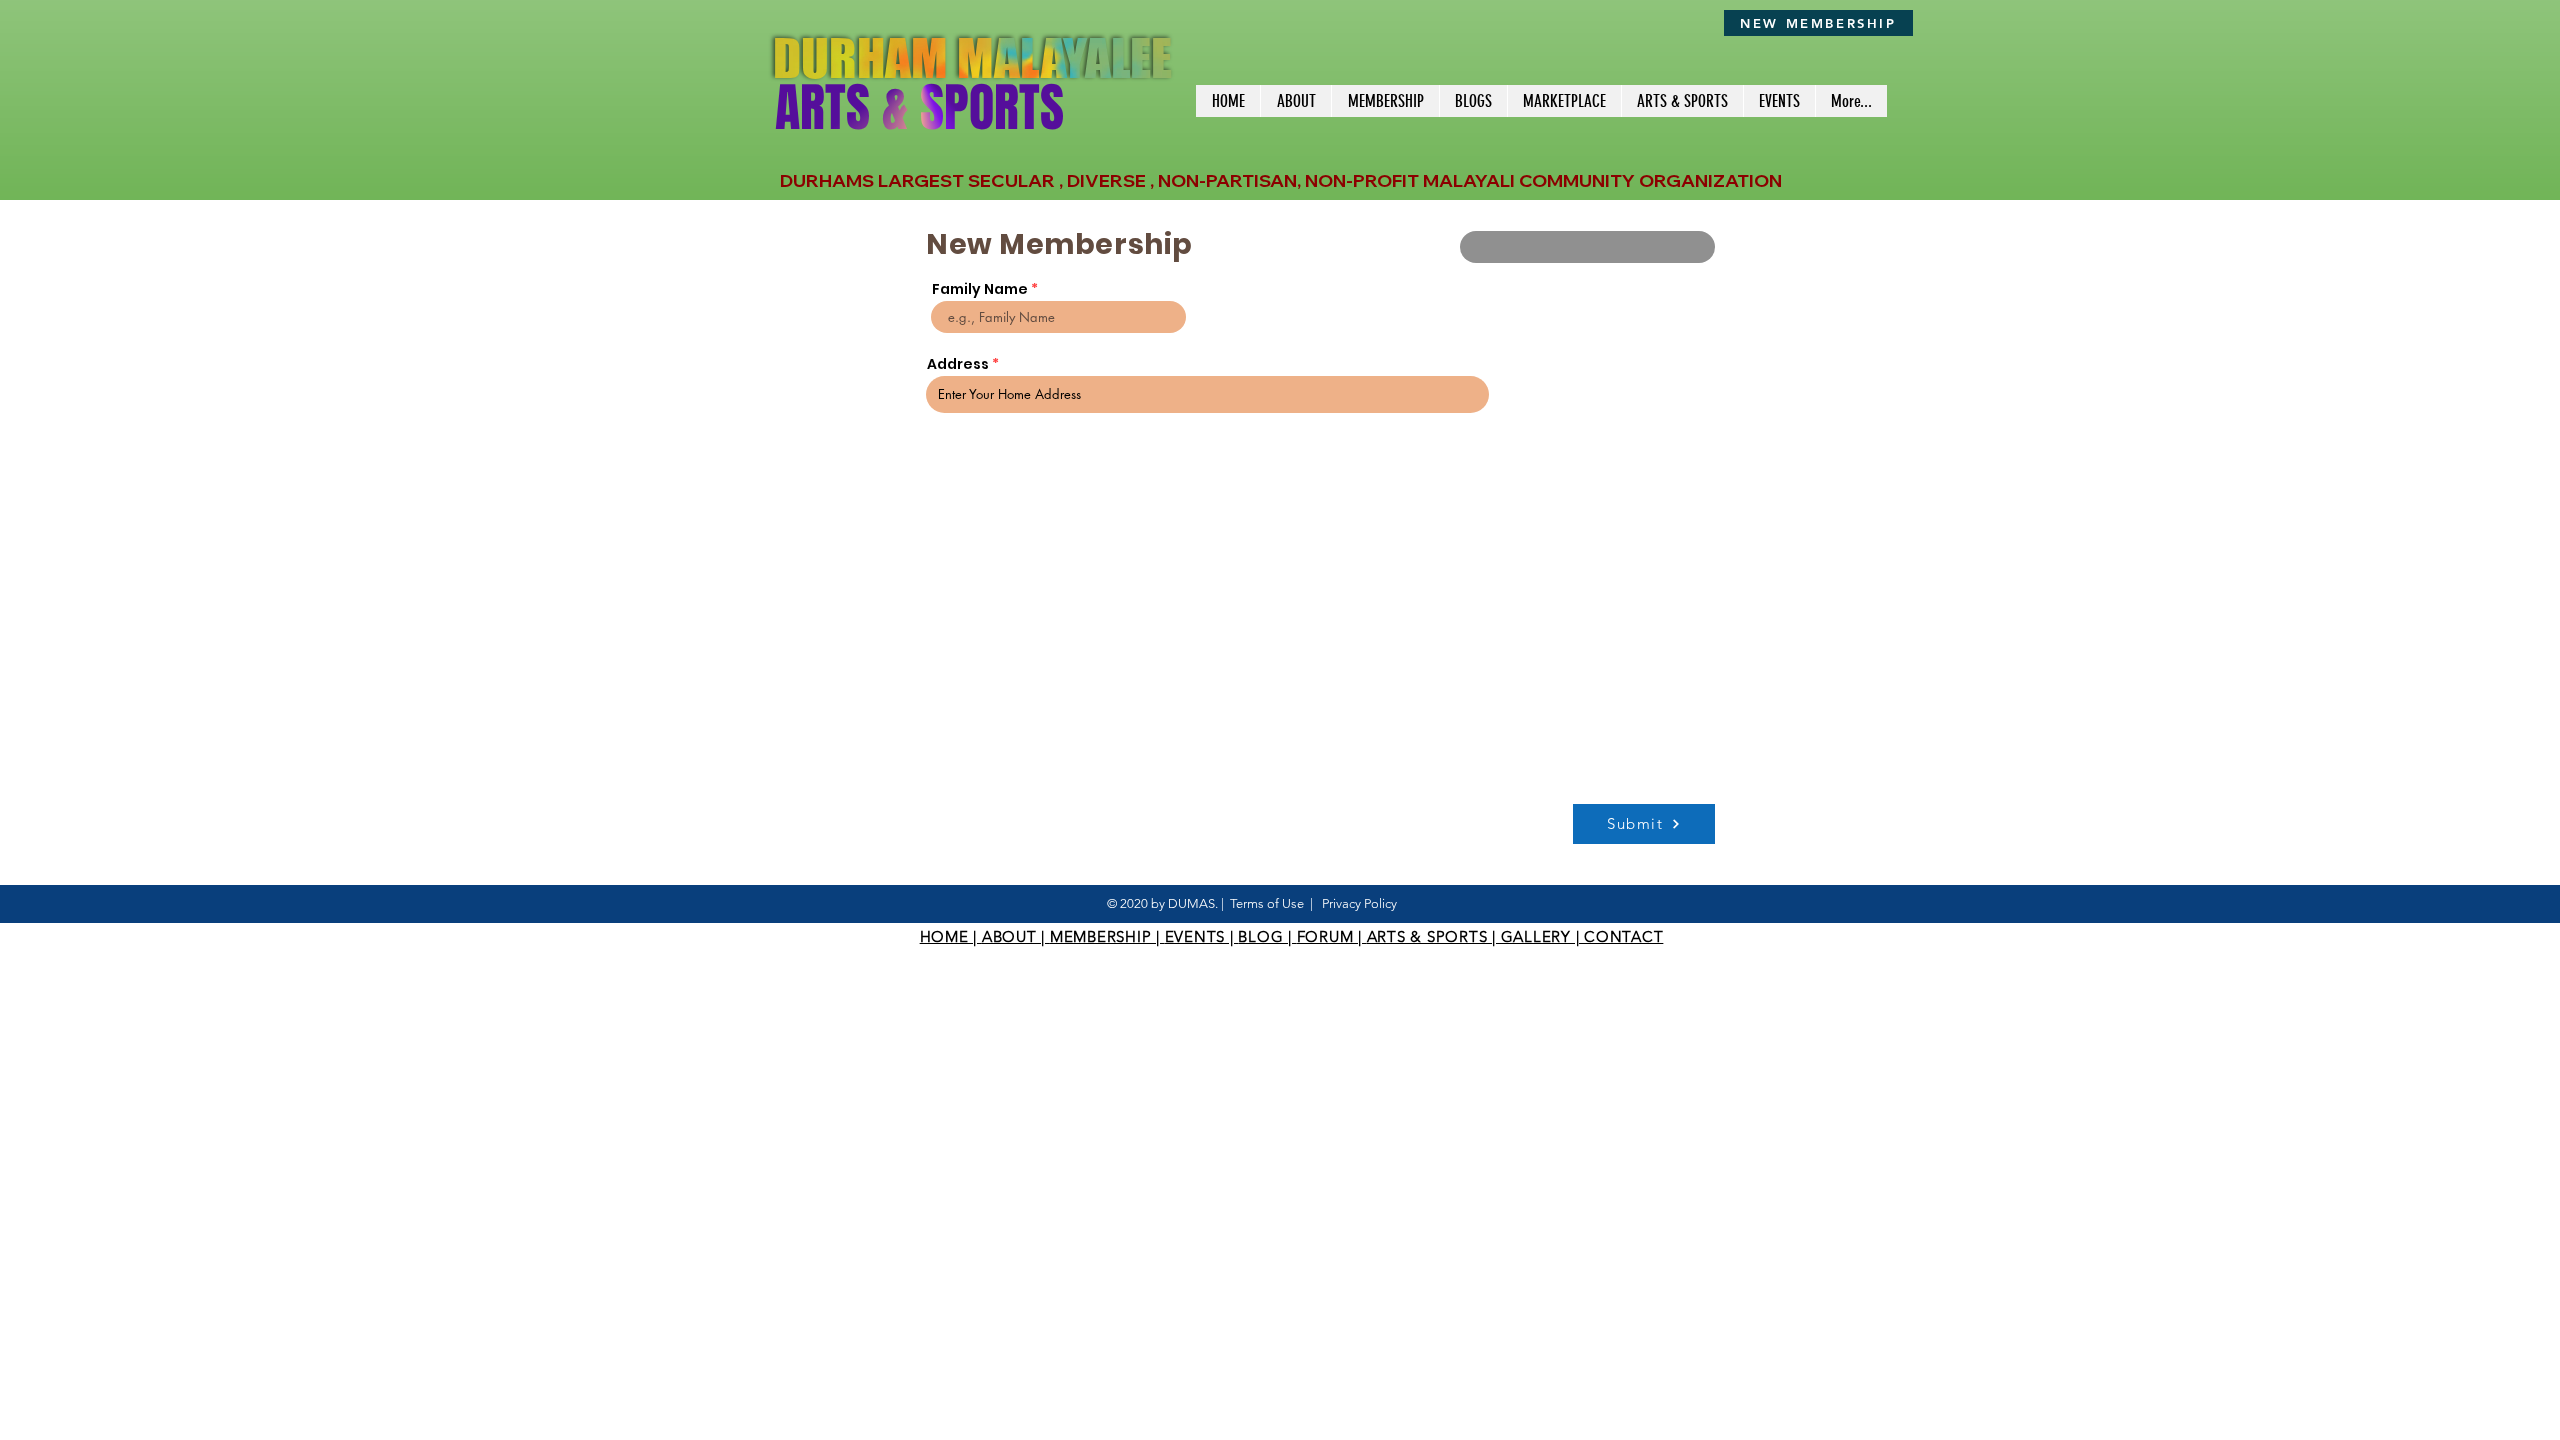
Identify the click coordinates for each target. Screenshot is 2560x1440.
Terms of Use (1267, 903)
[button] (1385, 101)
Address (958, 364)
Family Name (980, 289)
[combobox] (1207, 394)
